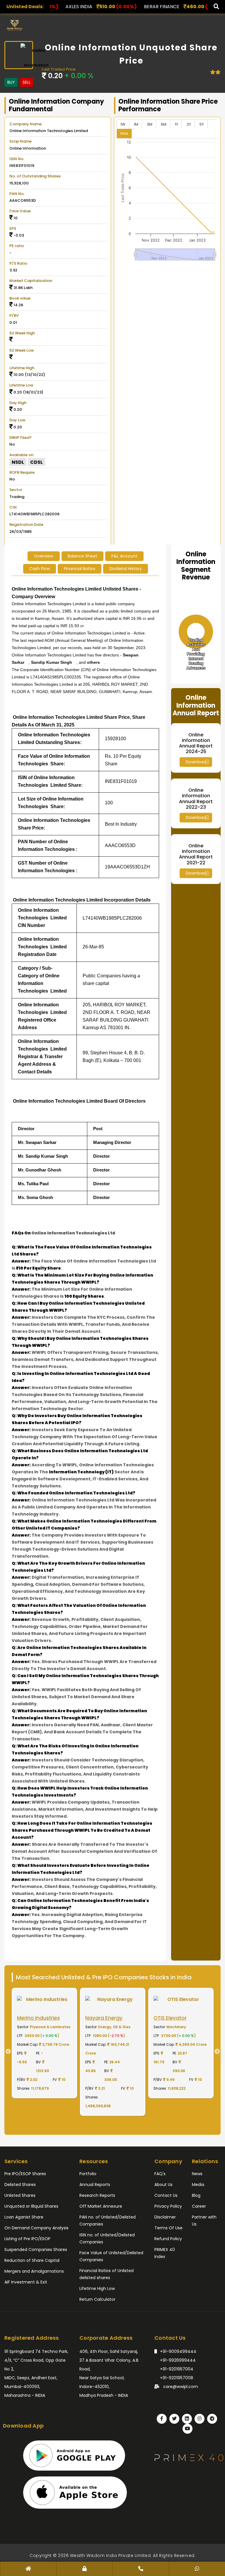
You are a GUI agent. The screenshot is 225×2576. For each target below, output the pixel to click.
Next (219, 2052)
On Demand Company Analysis (36, 2228)
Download (196, 762)
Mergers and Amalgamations (34, 2271)
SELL (27, 82)
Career (199, 2206)
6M (164, 124)
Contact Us (166, 2195)
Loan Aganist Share (24, 2217)
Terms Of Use (168, 2228)
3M (150, 124)
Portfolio (88, 2174)
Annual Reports (95, 2185)
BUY (11, 82)
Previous (6, 2052)
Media (198, 2185)
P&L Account (124, 556)
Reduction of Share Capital (32, 2260)
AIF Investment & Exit (26, 2282)
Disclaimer (165, 2217)
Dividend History (126, 569)
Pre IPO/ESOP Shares (25, 2174)
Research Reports (97, 2195)
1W (123, 124)
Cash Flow (40, 569)
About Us (163, 2185)
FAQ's (160, 2174)
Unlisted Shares (20, 2195)
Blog (196, 2195)
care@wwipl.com (180, 2387)
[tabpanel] (44, 2043)
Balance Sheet (82, 556)
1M (136, 124)
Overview (44, 556)
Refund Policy (168, 2239)
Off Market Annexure (101, 2206)
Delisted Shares (20, 2185)
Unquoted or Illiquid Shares (31, 2206)
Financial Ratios (80, 569)
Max (124, 133)
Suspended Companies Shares (36, 2250)
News (197, 2174)
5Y (202, 124)
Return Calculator (97, 2299)
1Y (177, 124)
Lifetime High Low (97, 2288)
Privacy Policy (168, 2206)
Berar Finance (80, 7)
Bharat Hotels (170, 7)
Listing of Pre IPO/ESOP (27, 2239)
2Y (189, 124)
